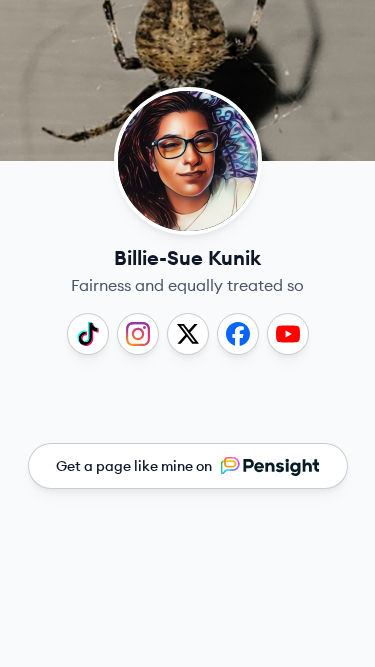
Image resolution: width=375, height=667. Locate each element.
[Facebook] (238, 334)
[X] (188, 334)
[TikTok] (88, 334)
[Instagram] (138, 334)
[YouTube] (288, 334)
